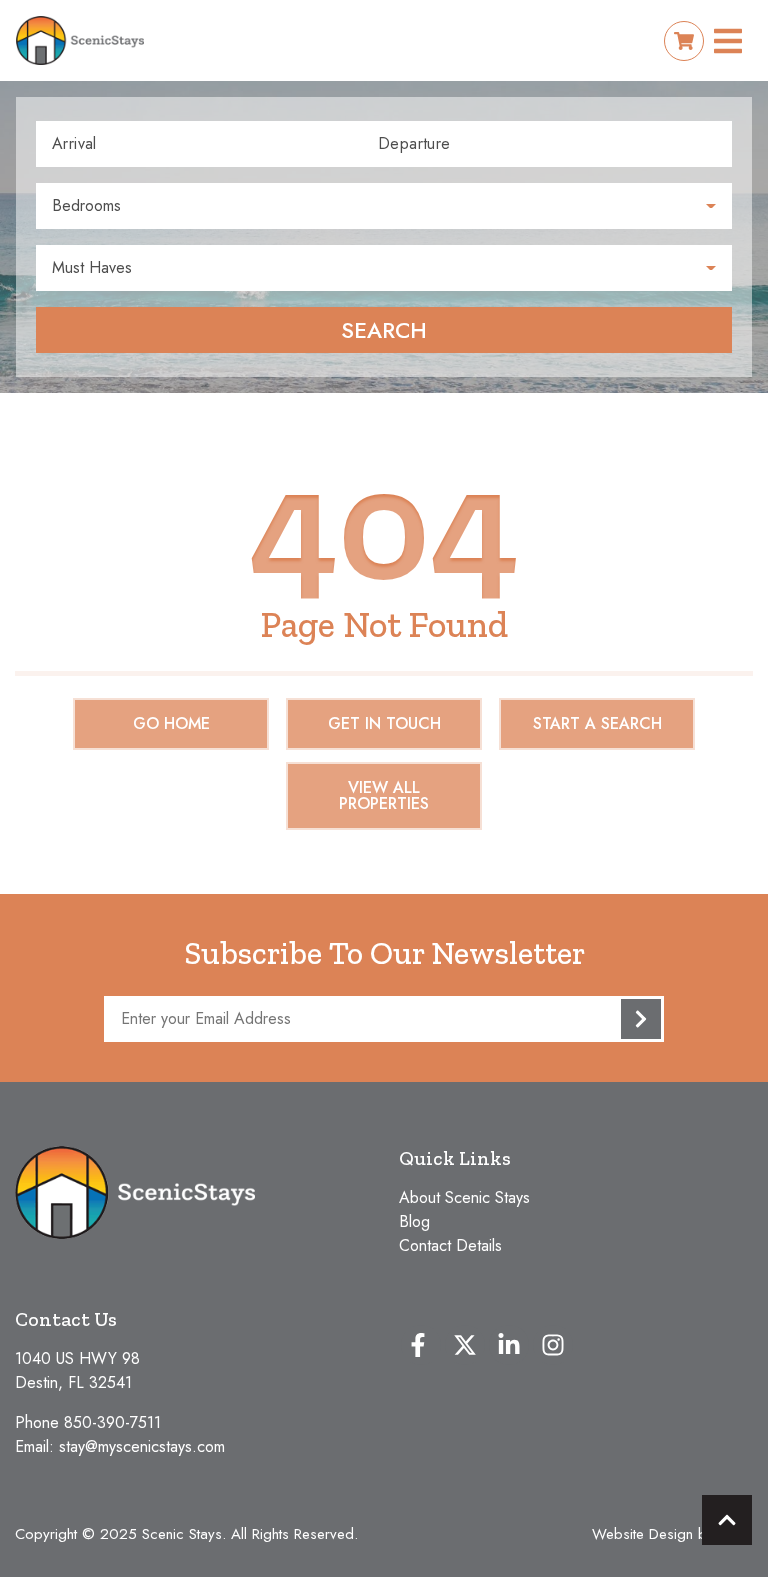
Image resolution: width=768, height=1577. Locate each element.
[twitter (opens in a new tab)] (465, 1345)
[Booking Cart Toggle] (684, 41)
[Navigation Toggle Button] (728, 41)
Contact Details (450, 1245)
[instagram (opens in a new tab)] (553, 1345)
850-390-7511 (112, 1422)
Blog (414, 1221)
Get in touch (384, 723)
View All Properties (384, 795)
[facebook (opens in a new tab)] (421, 1345)
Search (384, 330)
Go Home (171, 723)
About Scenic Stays (464, 1197)
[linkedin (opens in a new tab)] (509, 1345)
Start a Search (597, 723)
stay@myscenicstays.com (142, 1446)
